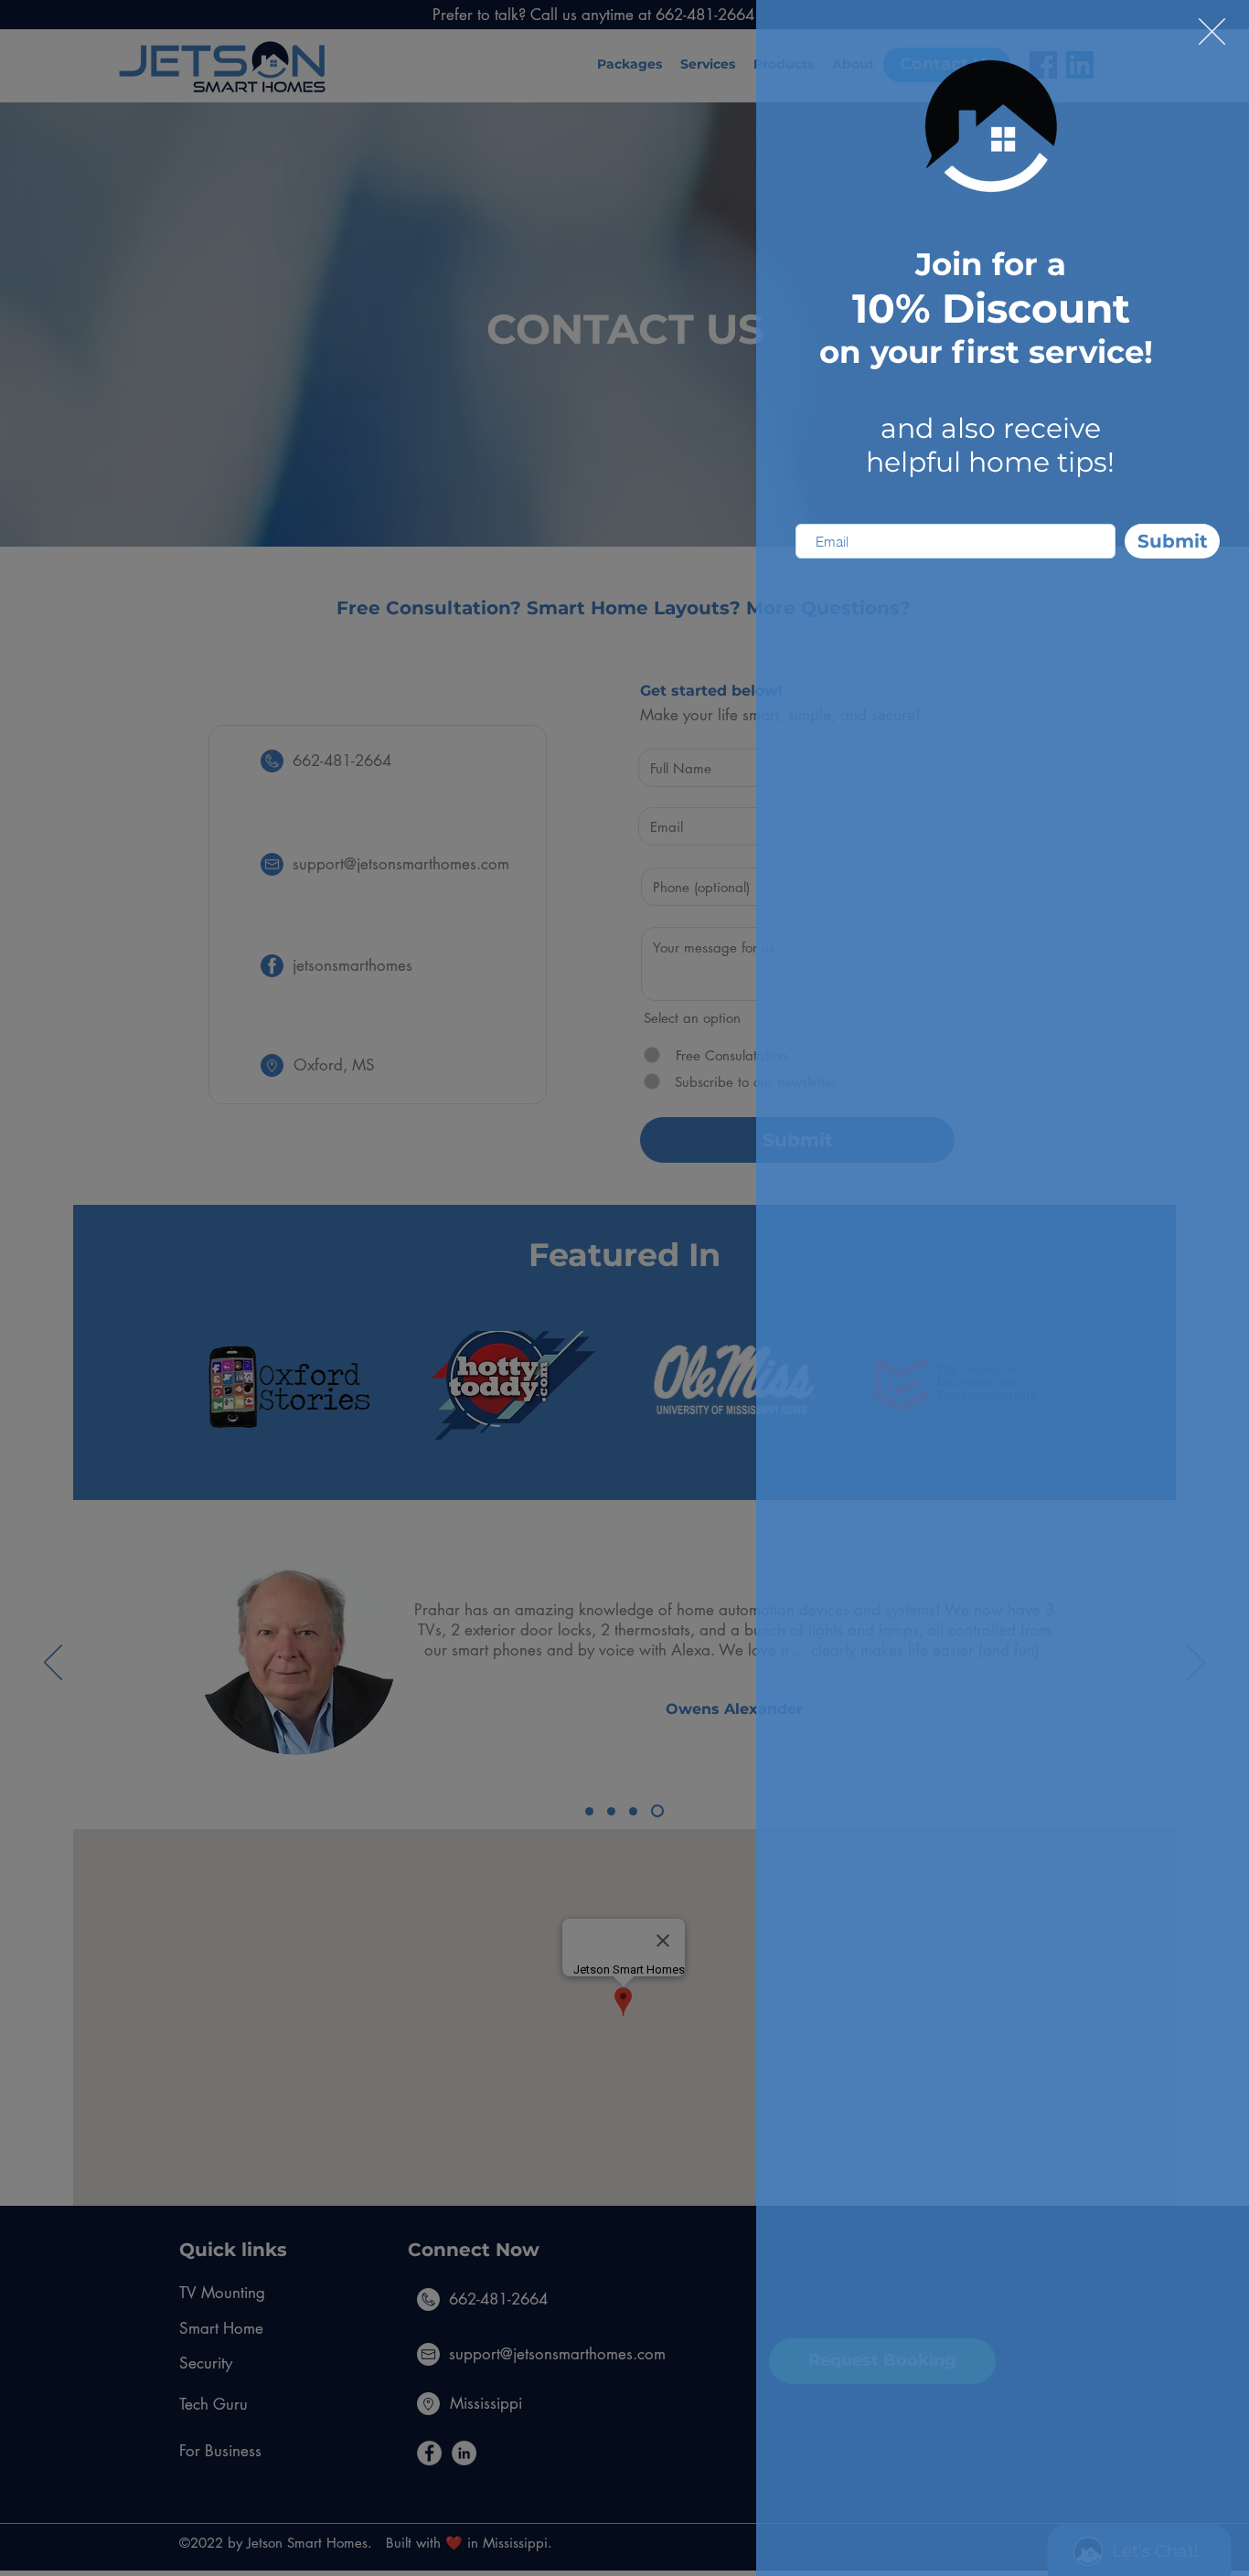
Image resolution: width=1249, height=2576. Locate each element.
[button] (1212, 32)
